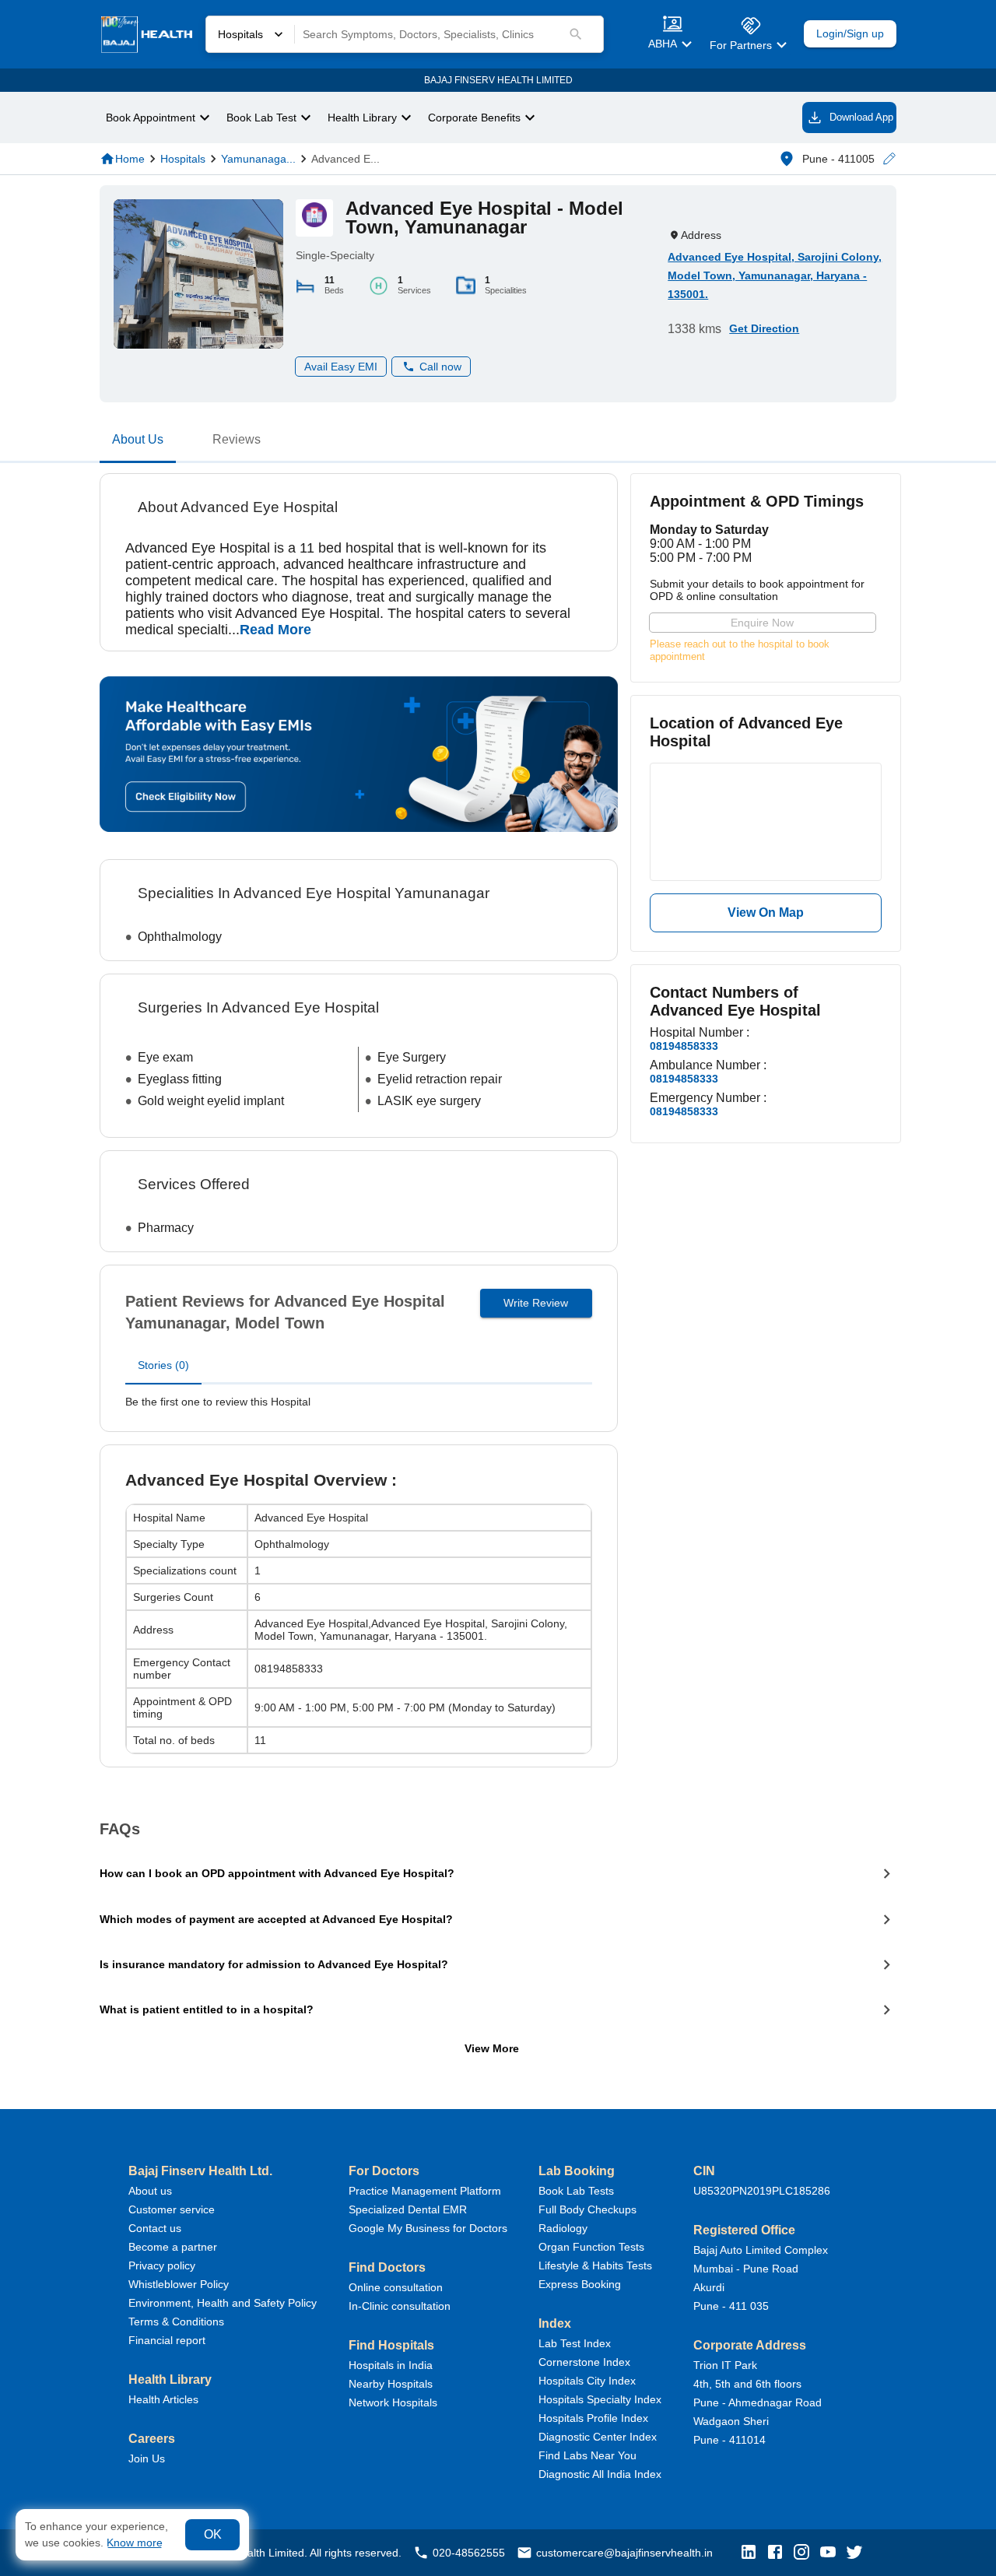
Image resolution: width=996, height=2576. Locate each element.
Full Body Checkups (587, 2209)
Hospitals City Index (587, 2381)
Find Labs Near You (587, 2455)
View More (492, 2048)
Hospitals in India (391, 2365)
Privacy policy (162, 2265)
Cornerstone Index (584, 2362)
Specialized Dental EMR (408, 2209)
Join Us (147, 2458)
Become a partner (173, 2247)
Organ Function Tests (591, 2247)
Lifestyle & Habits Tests (595, 2265)
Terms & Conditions (176, 2322)
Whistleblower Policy (179, 2284)
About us (150, 2191)
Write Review (536, 1303)
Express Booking (580, 2284)
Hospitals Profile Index (593, 2418)
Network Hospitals (393, 2402)
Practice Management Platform (425, 2191)
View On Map (766, 912)
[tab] (138, 443)
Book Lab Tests (576, 2191)
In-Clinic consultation (400, 2306)
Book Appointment (151, 118)
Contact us (155, 2228)
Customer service (172, 2209)
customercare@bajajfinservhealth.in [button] (624, 2553)
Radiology (563, 2228)
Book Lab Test (261, 118)
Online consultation (396, 2287)
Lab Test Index (575, 2343)
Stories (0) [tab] (163, 1365)
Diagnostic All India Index (600, 2474)
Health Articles (163, 2399)
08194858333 (684, 1046)
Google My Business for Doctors (428, 2228)
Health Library (362, 118)
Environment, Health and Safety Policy (223, 2303)
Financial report (167, 2340)
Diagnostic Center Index (598, 2437)
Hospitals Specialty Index (600, 2399)
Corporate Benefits (474, 118)
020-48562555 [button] (469, 2553)
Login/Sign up (850, 34)
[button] (889, 159)
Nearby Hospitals (391, 2384)
